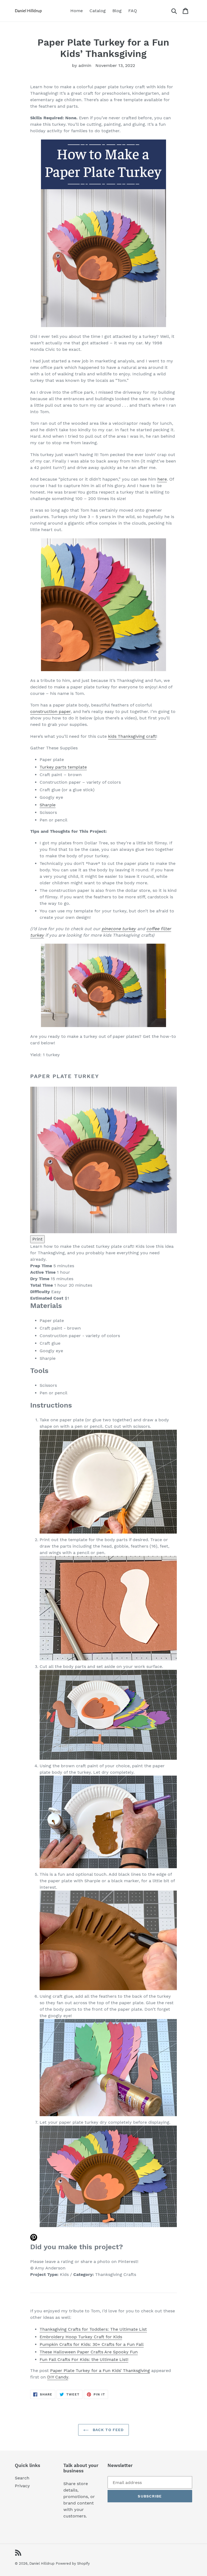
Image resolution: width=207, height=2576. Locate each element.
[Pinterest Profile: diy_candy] (103, 2238)
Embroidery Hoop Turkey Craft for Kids (81, 2337)
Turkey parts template (63, 767)
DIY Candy (58, 2377)
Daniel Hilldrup (42, 2563)
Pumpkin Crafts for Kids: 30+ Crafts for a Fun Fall (92, 2344)
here (162, 479)
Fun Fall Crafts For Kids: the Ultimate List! (84, 2359)
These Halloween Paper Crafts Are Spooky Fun (89, 2352)
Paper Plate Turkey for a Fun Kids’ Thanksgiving (100, 2371)
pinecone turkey (119, 929)
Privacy (22, 2486)
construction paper (50, 711)
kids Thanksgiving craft (132, 736)
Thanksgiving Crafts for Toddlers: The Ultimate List (93, 2329)
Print (37, 1239)
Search (22, 2478)
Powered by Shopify (73, 2563)
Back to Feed (108, 2430)
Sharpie (48, 805)
